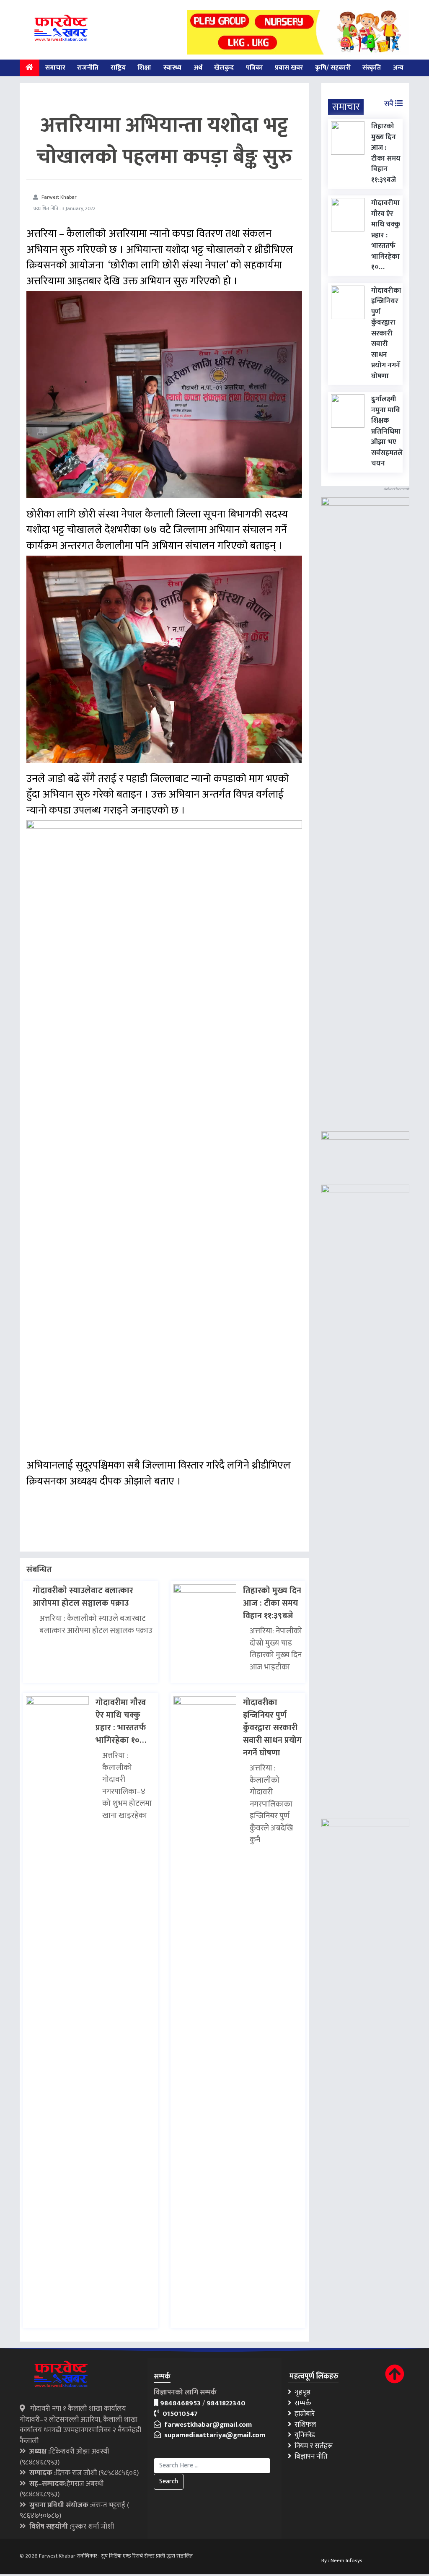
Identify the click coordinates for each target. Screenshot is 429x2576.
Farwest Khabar (59, 197)
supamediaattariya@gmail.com (213, 2435)
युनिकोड (303, 2435)
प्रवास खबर (289, 68)
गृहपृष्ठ (301, 2392)
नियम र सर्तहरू (312, 2446)
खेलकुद (224, 68)
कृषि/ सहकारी (333, 68)
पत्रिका (255, 68)
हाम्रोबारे (303, 2414)
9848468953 (180, 2403)
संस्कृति (372, 68)
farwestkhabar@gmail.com (206, 2425)
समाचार (55, 68)
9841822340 (226, 2403)
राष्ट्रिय (118, 68)
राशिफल (304, 2425)
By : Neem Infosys (342, 2560)
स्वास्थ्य (172, 68)
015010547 (178, 2414)
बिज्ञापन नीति (309, 2456)
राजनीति (88, 68)
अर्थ (198, 68)
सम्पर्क (301, 2403)
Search (169, 2481)
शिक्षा (144, 68)
